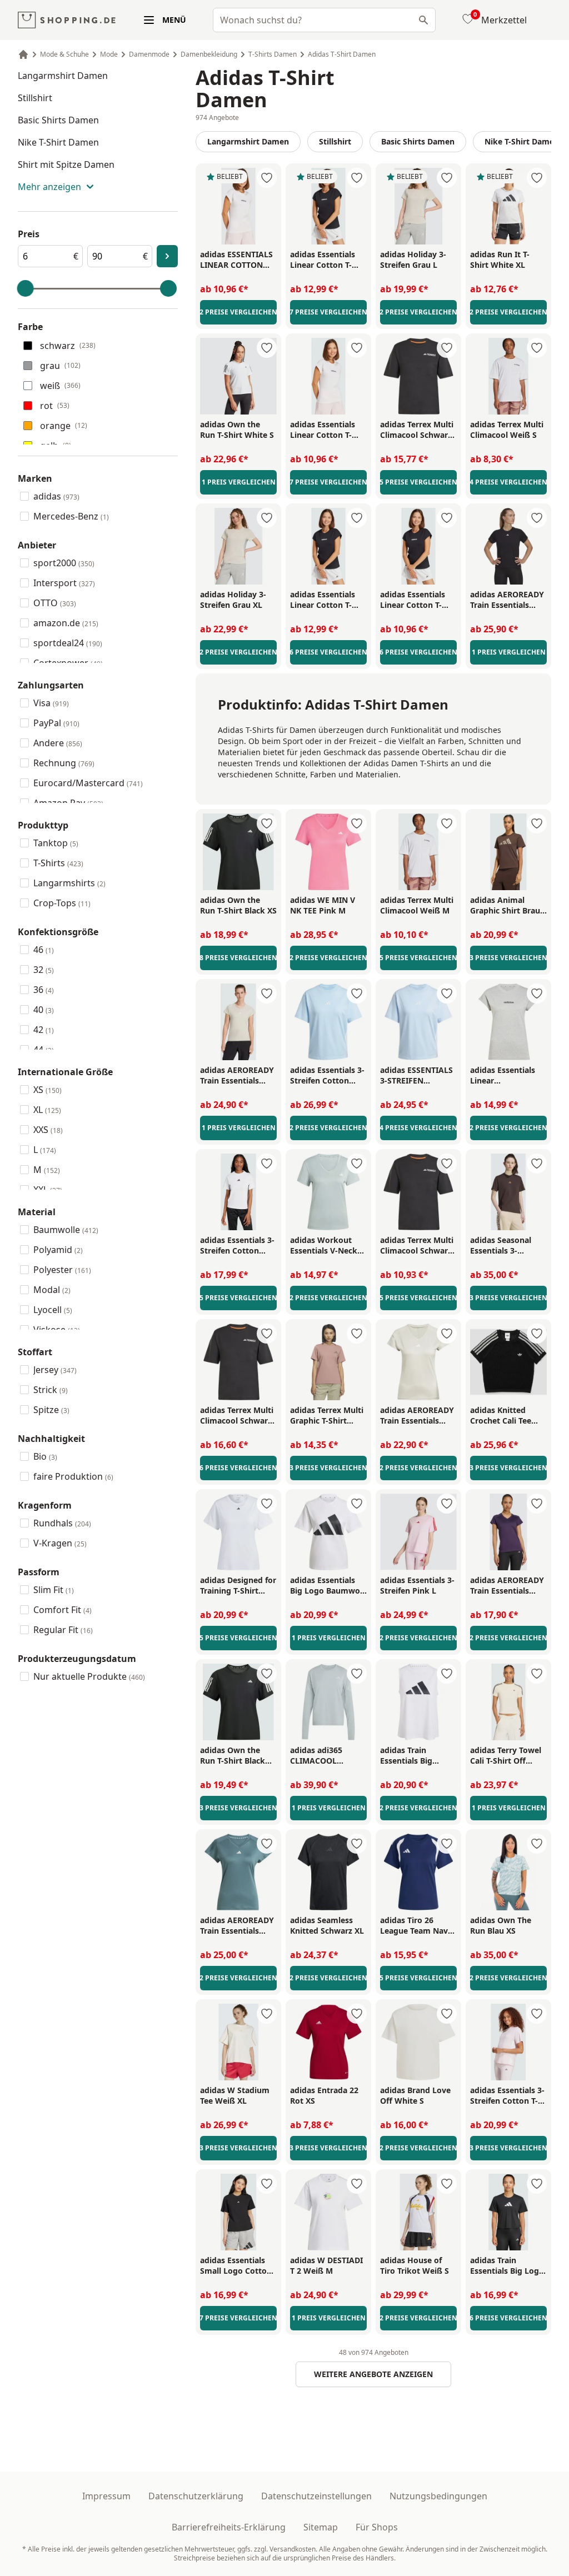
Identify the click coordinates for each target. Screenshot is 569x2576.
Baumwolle (66, 1230)
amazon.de (66, 623)
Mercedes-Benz (71, 516)
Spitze (51, 1410)
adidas (56, 496)
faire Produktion (73, 1476)
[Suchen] (423, 20)
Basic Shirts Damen (58, 120)
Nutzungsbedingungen (438, 2496)
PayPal (56, 723)
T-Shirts (58, 863)
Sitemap (321, 2527)
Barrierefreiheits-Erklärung (229, 2527)
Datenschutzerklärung (196, 2496)
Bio (45, 1456)
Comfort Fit (63, 1610)
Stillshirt (35, 98)
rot (55, 406)
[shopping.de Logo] (67, 20)
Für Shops (377, 2527)
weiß (60, 386)
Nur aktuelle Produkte (89, 1676)
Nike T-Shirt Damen (58, 142)
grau (60, 366)
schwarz (68, 346)
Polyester (62, 1270)
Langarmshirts (69, 883)
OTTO (55, 603)
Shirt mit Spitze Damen (66, 164)
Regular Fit (63, 1630)
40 (44, 1010)
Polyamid (58, 1250)
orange (64, 426)
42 (44, 1030)
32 (44, 970)
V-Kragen (60, 1543)
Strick (51, 1390)
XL (47, 1110)
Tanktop (56, 843)
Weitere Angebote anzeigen (373, 2374)
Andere (58, 743)
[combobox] (324, 20)
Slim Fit (54, 1590)
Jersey (55, 1370)
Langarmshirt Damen (63, 76)
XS (48, 1090)
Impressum (106, 2496)
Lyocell (53, 1310)
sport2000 (64, 563)
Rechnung (64, 763)
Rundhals (62, 1523)
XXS (48, 1130)
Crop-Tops (62, 903)
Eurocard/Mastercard (88, 783)
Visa (51, 703)
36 (44, 990)
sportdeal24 (68, 643)
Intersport (64, 583)
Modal (52, 1290)
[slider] (26, 288)
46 (44, 950)
